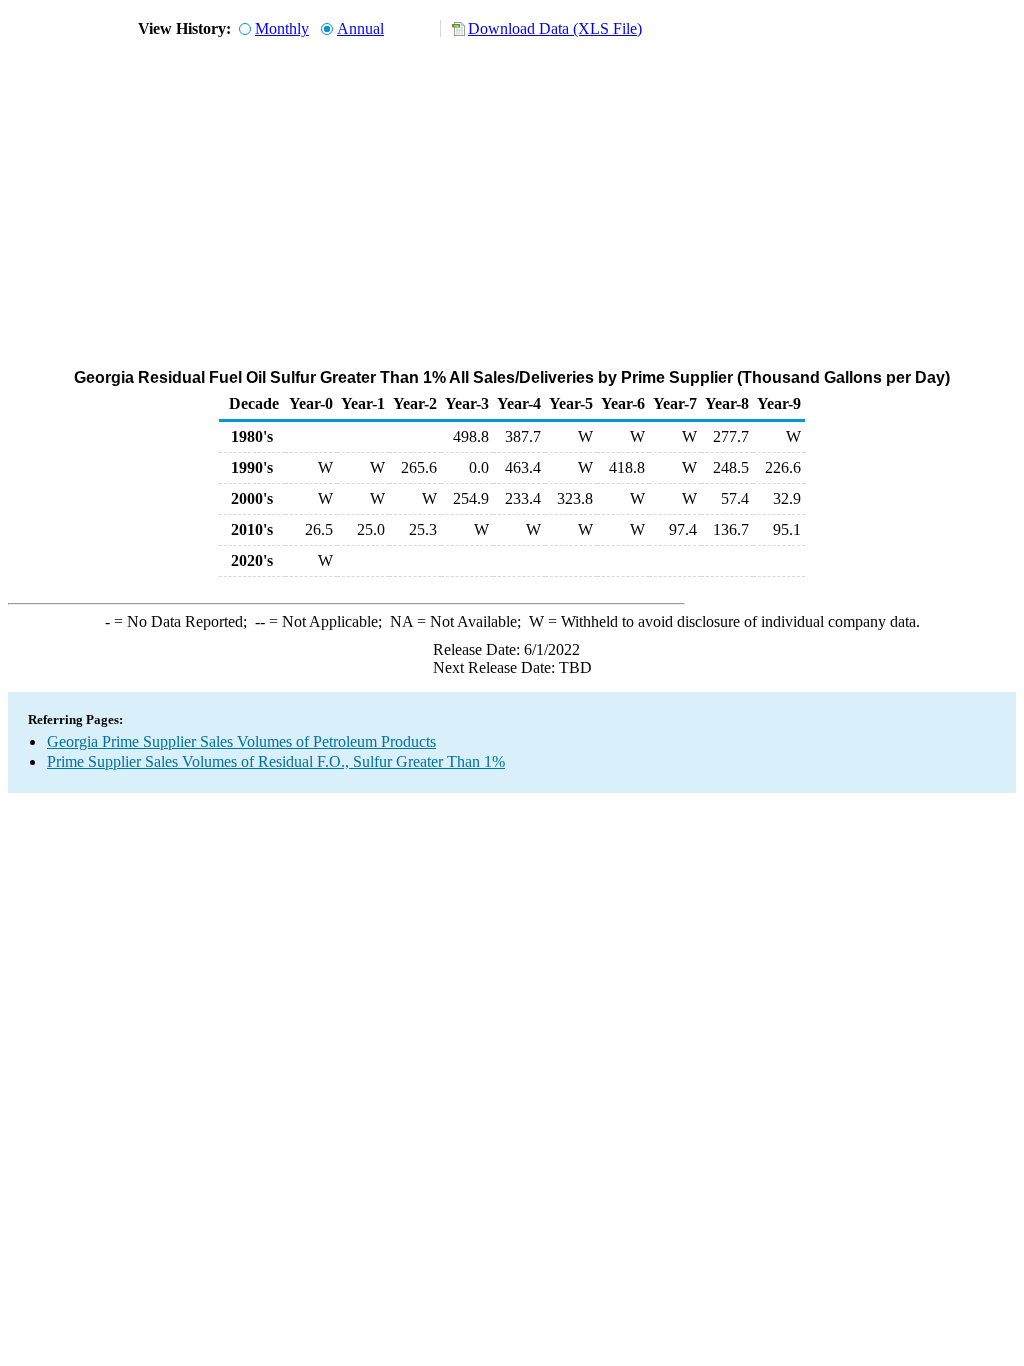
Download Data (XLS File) (555, 28)
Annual (360, 28)
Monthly (282, 28)
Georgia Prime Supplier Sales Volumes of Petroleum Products (241, 741)
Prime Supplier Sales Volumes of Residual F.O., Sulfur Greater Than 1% (276, 761)
